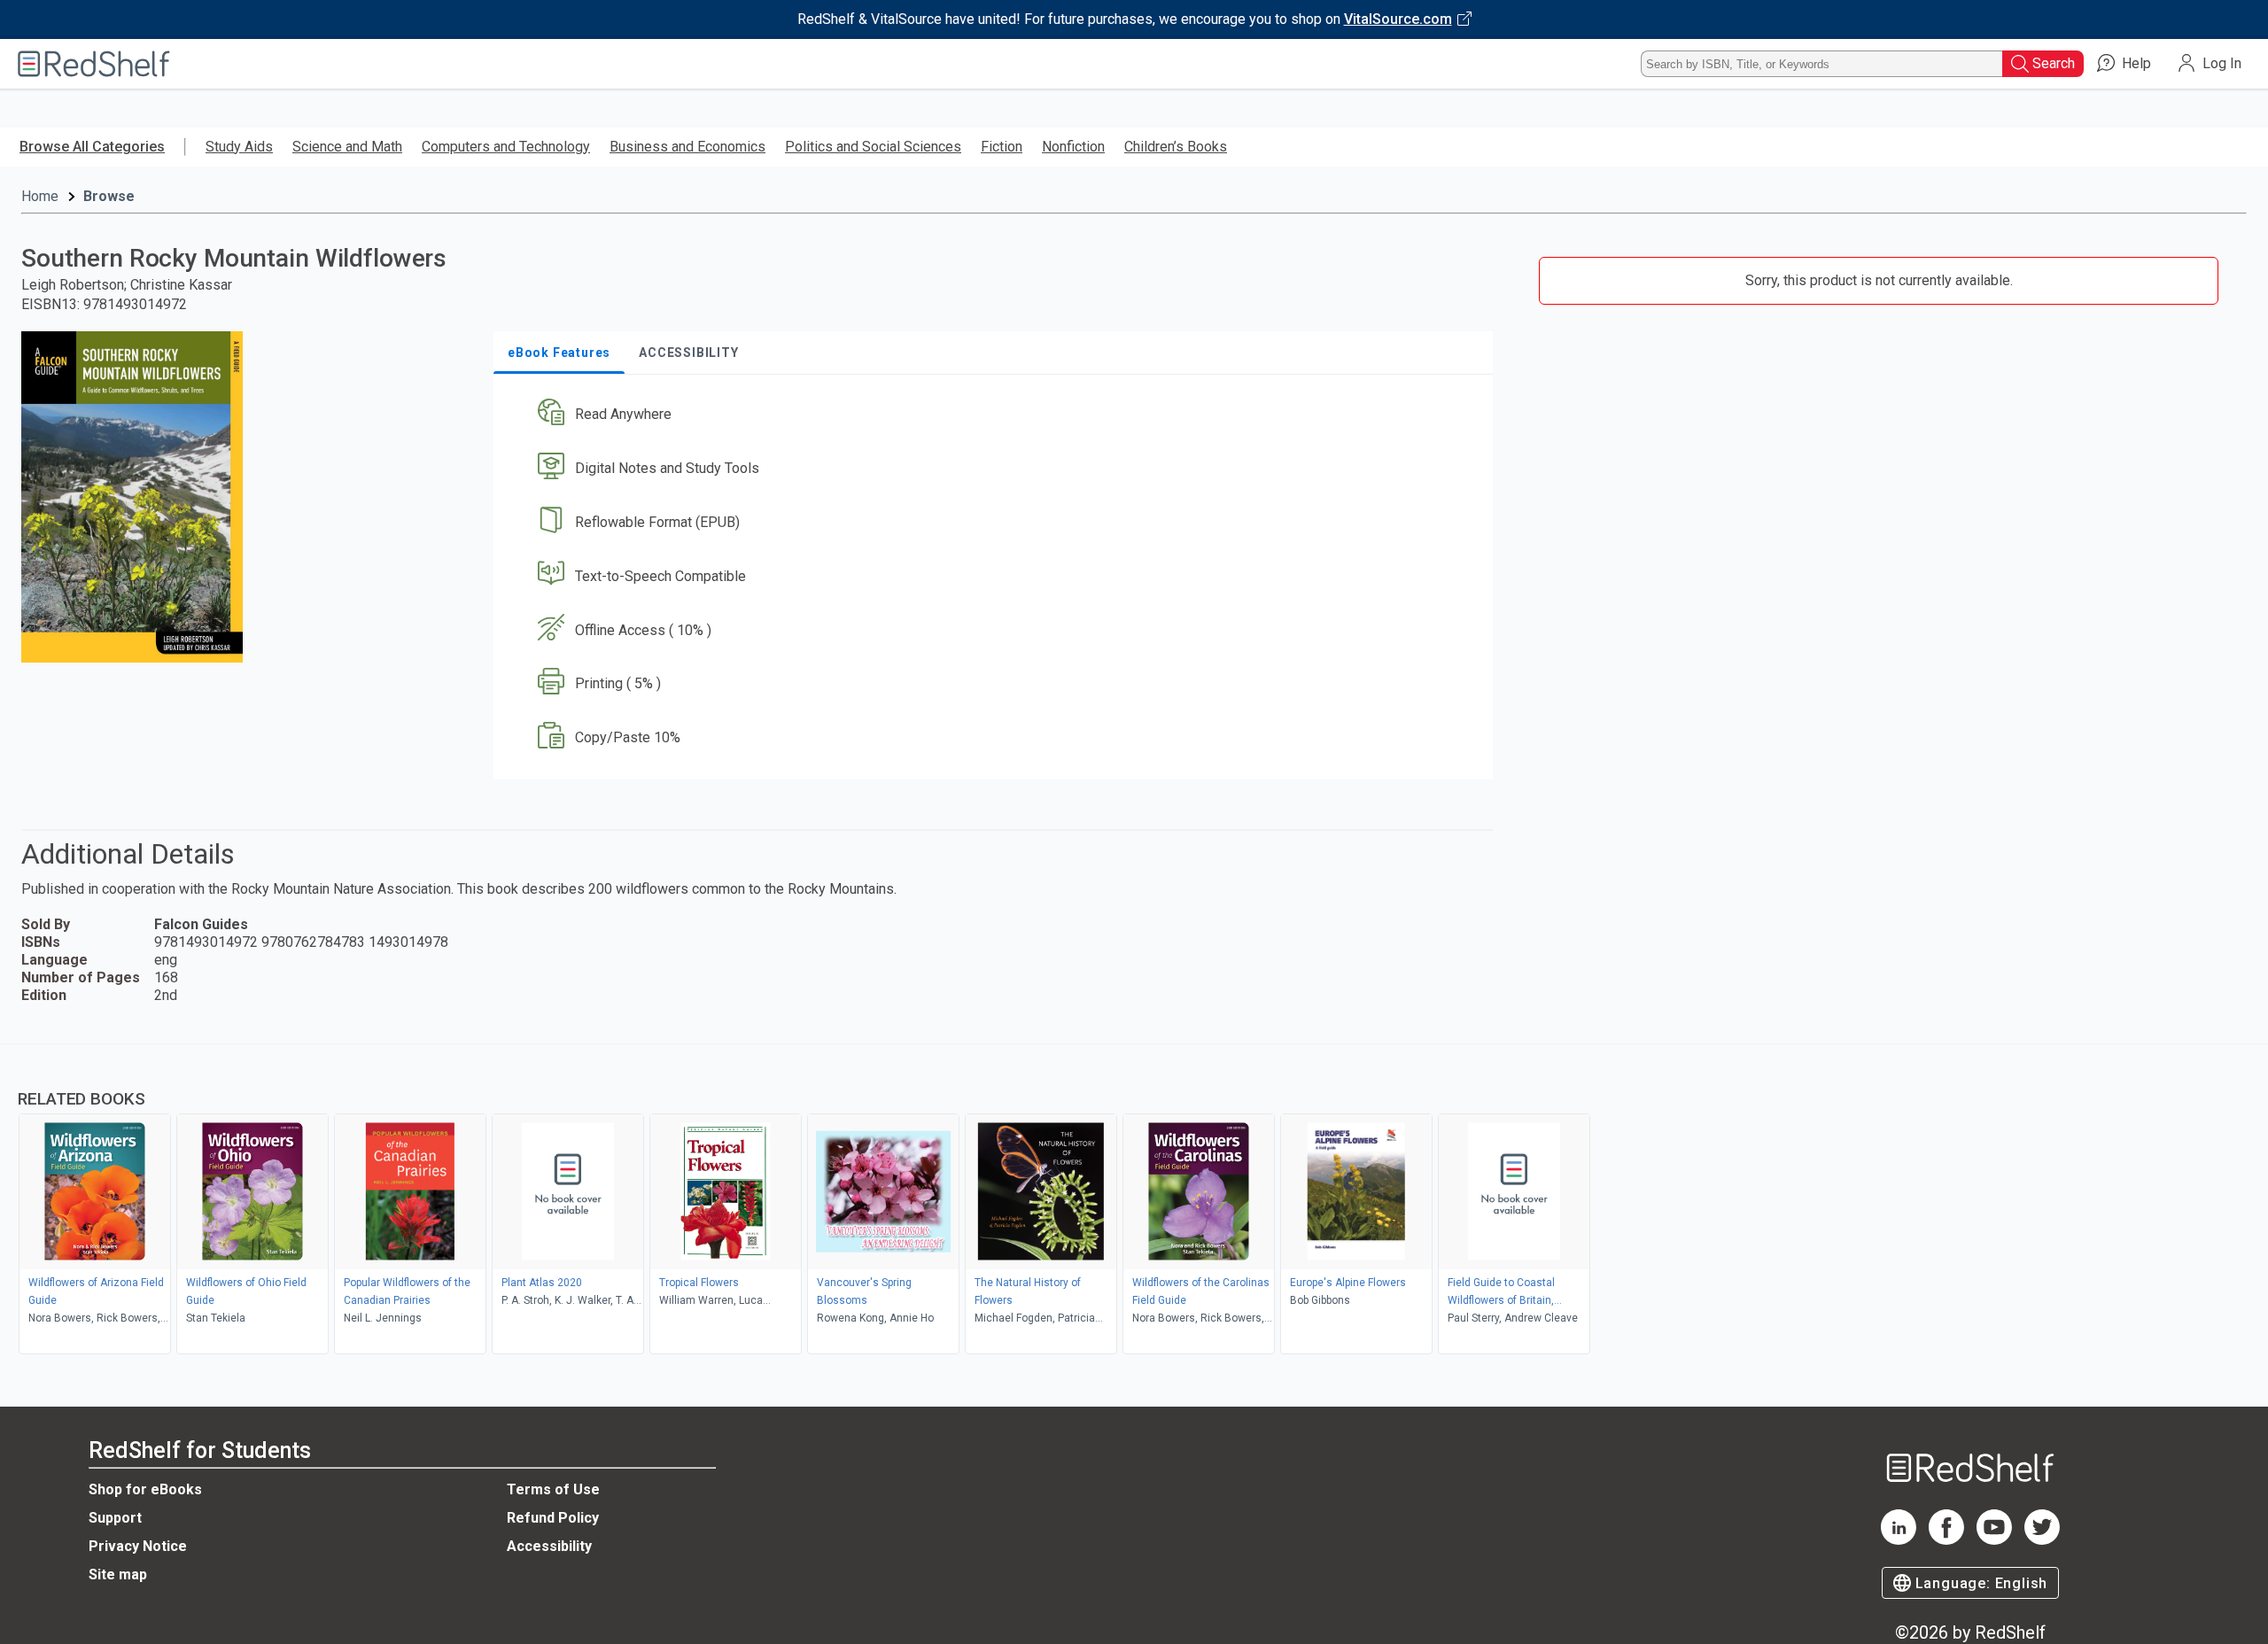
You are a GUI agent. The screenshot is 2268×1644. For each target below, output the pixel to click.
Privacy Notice (138, 1546)
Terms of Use (553, 1489)
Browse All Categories (92, 147)
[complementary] (1134, 1201)
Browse (109, 196)
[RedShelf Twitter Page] (2042, 1540)
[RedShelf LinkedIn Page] (1899, 1540)
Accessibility (549, 1546)
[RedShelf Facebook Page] (1946, 1540)
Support (115, 1518)
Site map (118, 1574)
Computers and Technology (506, 147)
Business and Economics (687, 147)
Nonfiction (1073, 147)
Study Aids (239, 147)
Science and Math (347, 147)
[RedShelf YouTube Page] (1994, 1540)
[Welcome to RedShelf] (94, 64)
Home (40, 196)
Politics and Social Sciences (873, 147)
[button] (997, 415)
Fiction (1002, 147)
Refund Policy (553, 1518)
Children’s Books (1176, 147)
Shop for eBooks (145, 1489)
